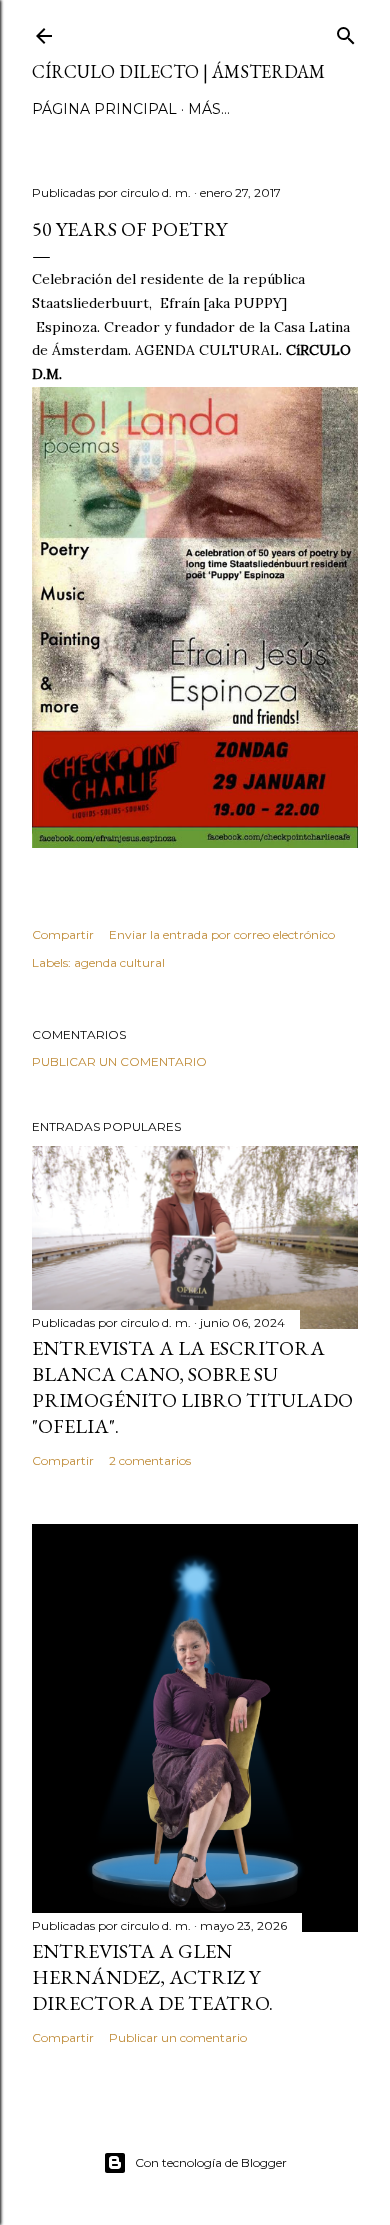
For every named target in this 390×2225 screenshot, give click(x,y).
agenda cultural (119, 962)
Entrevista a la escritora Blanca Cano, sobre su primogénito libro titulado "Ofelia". (192, 1387)
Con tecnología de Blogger (211, 2162)
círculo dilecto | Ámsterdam (178, 71)
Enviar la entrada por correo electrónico (222, 934)
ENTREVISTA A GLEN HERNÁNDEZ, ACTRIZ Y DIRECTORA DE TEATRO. (152, 1977)
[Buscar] (346, 31)
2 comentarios (150, 1460)
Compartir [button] (63, 934)
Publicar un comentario (119, 1061)
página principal (104, 109)
